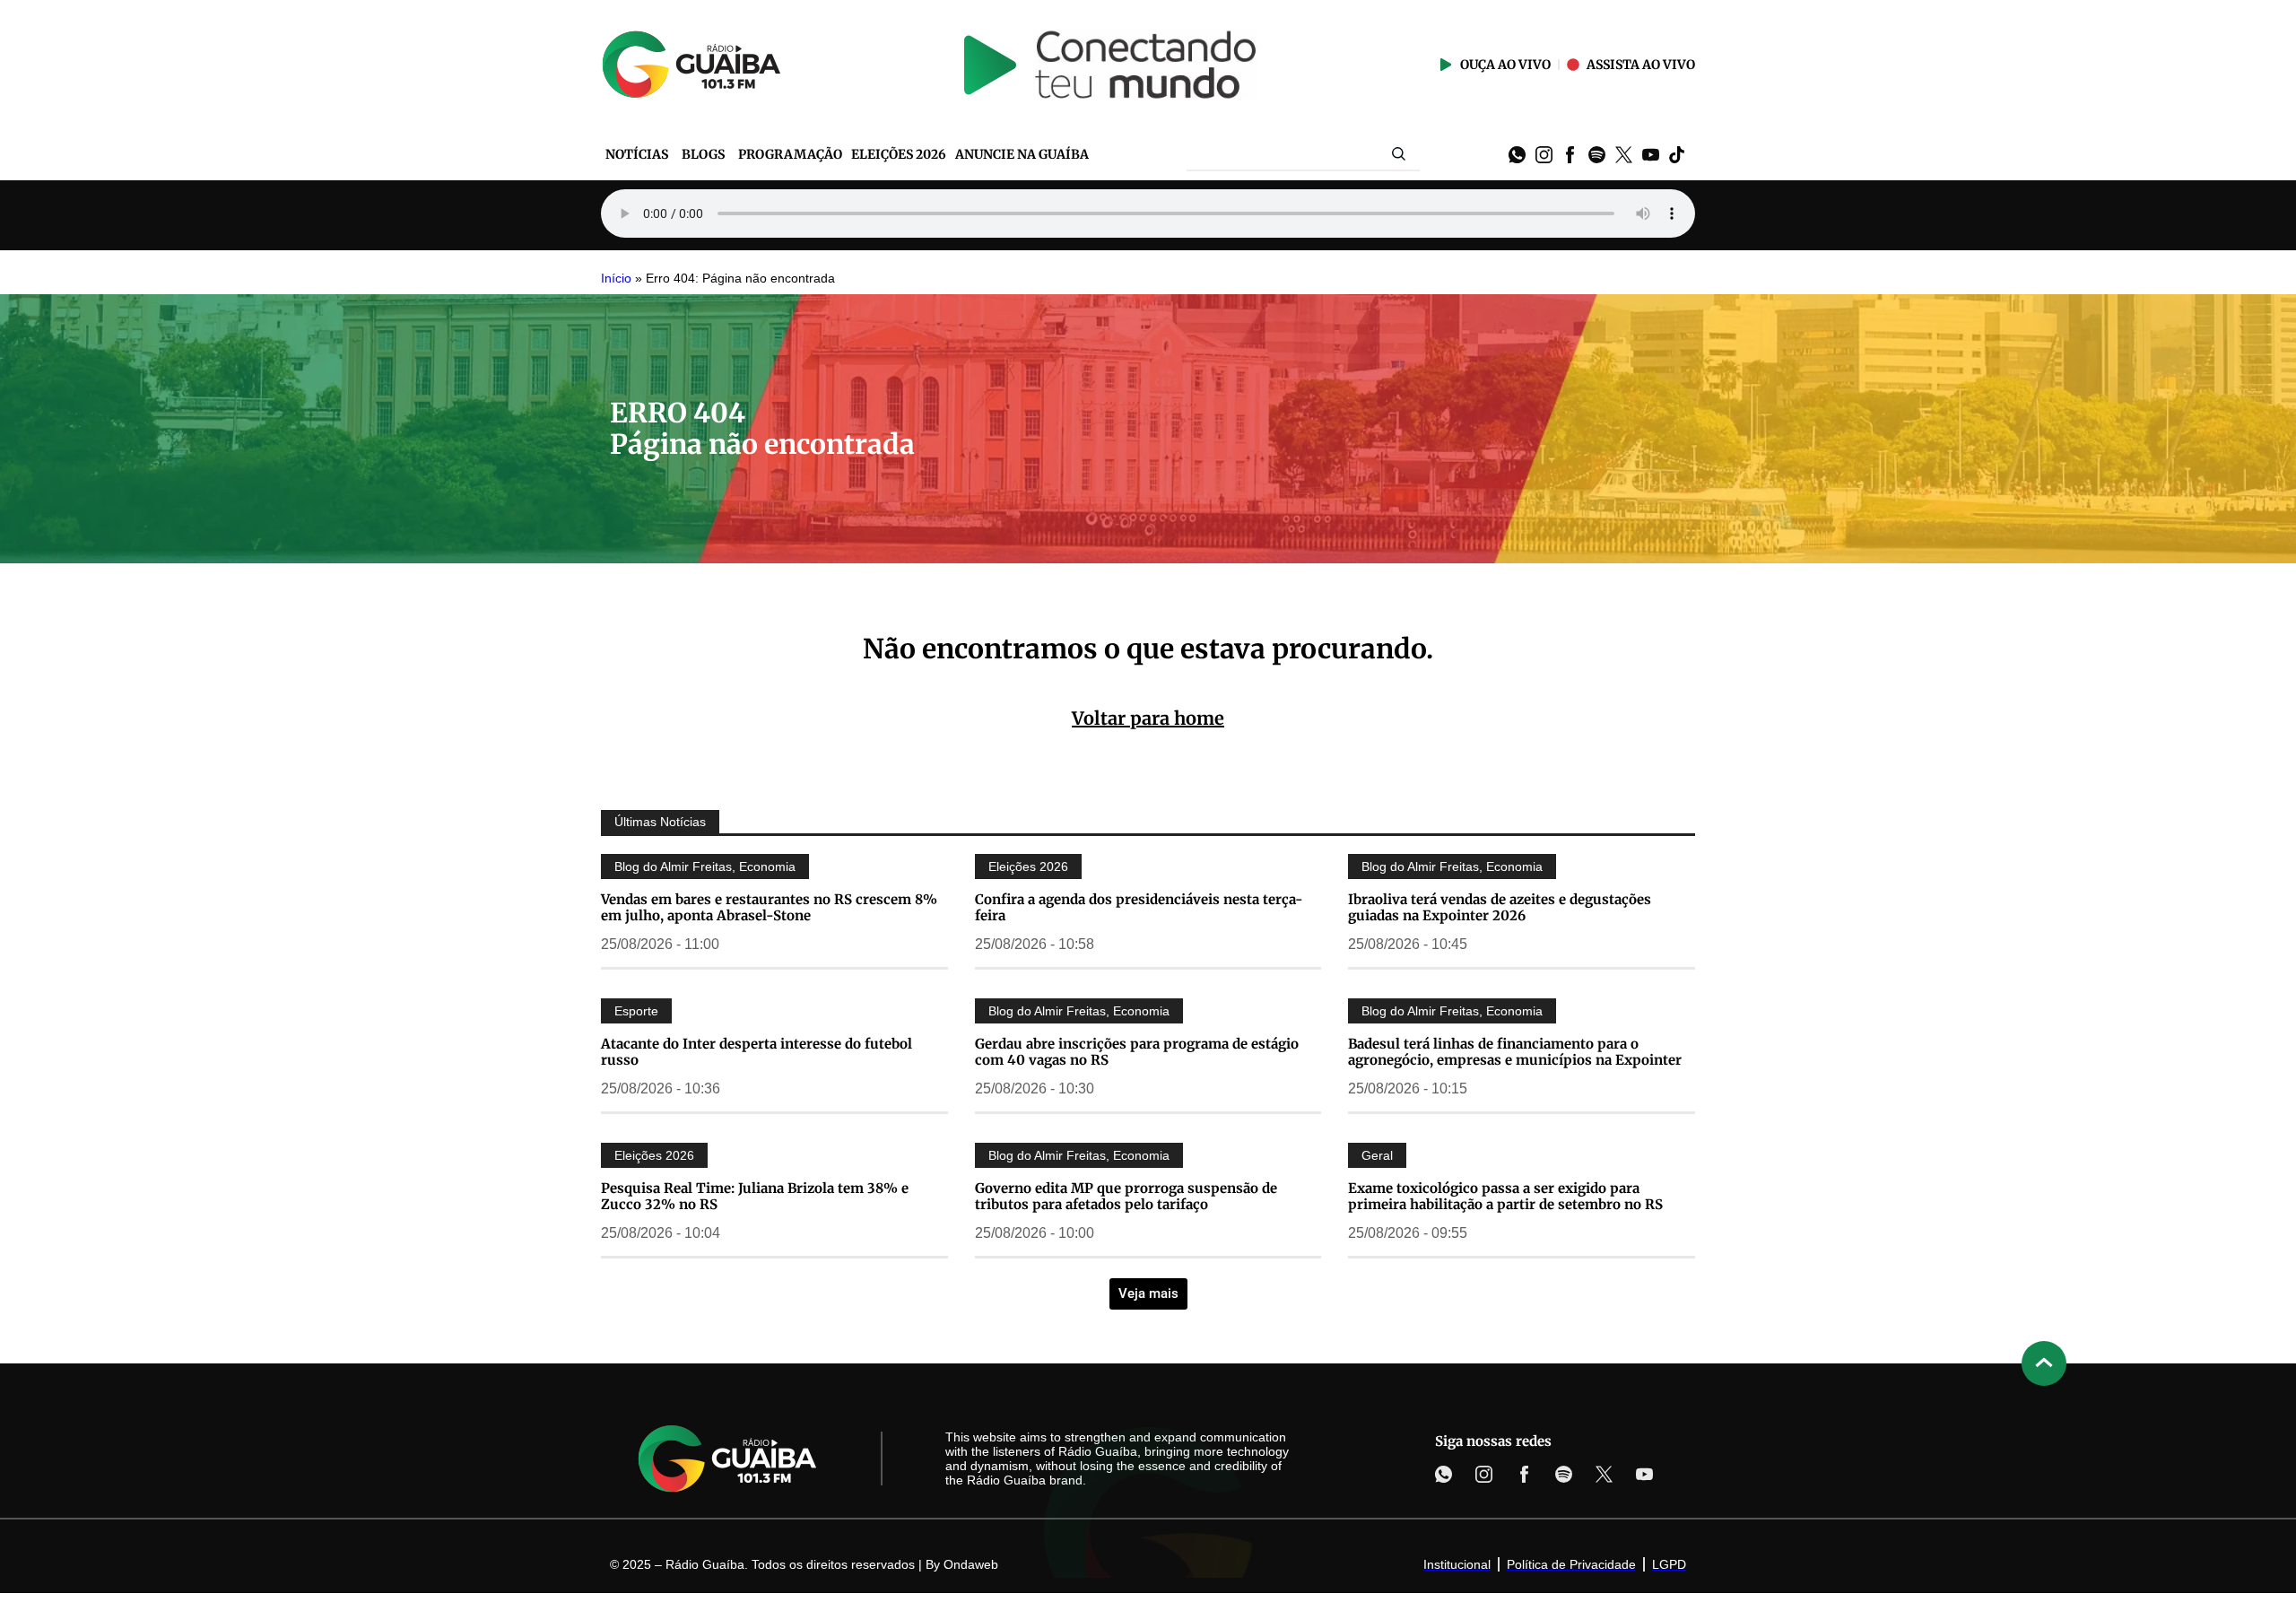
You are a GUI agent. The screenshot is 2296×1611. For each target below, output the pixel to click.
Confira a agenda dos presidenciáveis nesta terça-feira (1139, 907)
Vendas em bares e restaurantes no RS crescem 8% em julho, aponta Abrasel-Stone (769, 907)
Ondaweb (971, 1564)
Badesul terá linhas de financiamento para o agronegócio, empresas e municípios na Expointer (1515, 1052)
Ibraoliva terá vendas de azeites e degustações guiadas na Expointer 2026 (1500, 907)
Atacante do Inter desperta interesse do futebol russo (757, 1052)
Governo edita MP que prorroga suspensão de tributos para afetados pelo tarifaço (1126, 1196)
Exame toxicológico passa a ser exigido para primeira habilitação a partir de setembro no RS (1505, 1196)
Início (616, 279)
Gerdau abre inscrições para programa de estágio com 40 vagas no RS (1137, 1052)
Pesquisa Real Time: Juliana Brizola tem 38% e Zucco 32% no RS (755, 1196)
